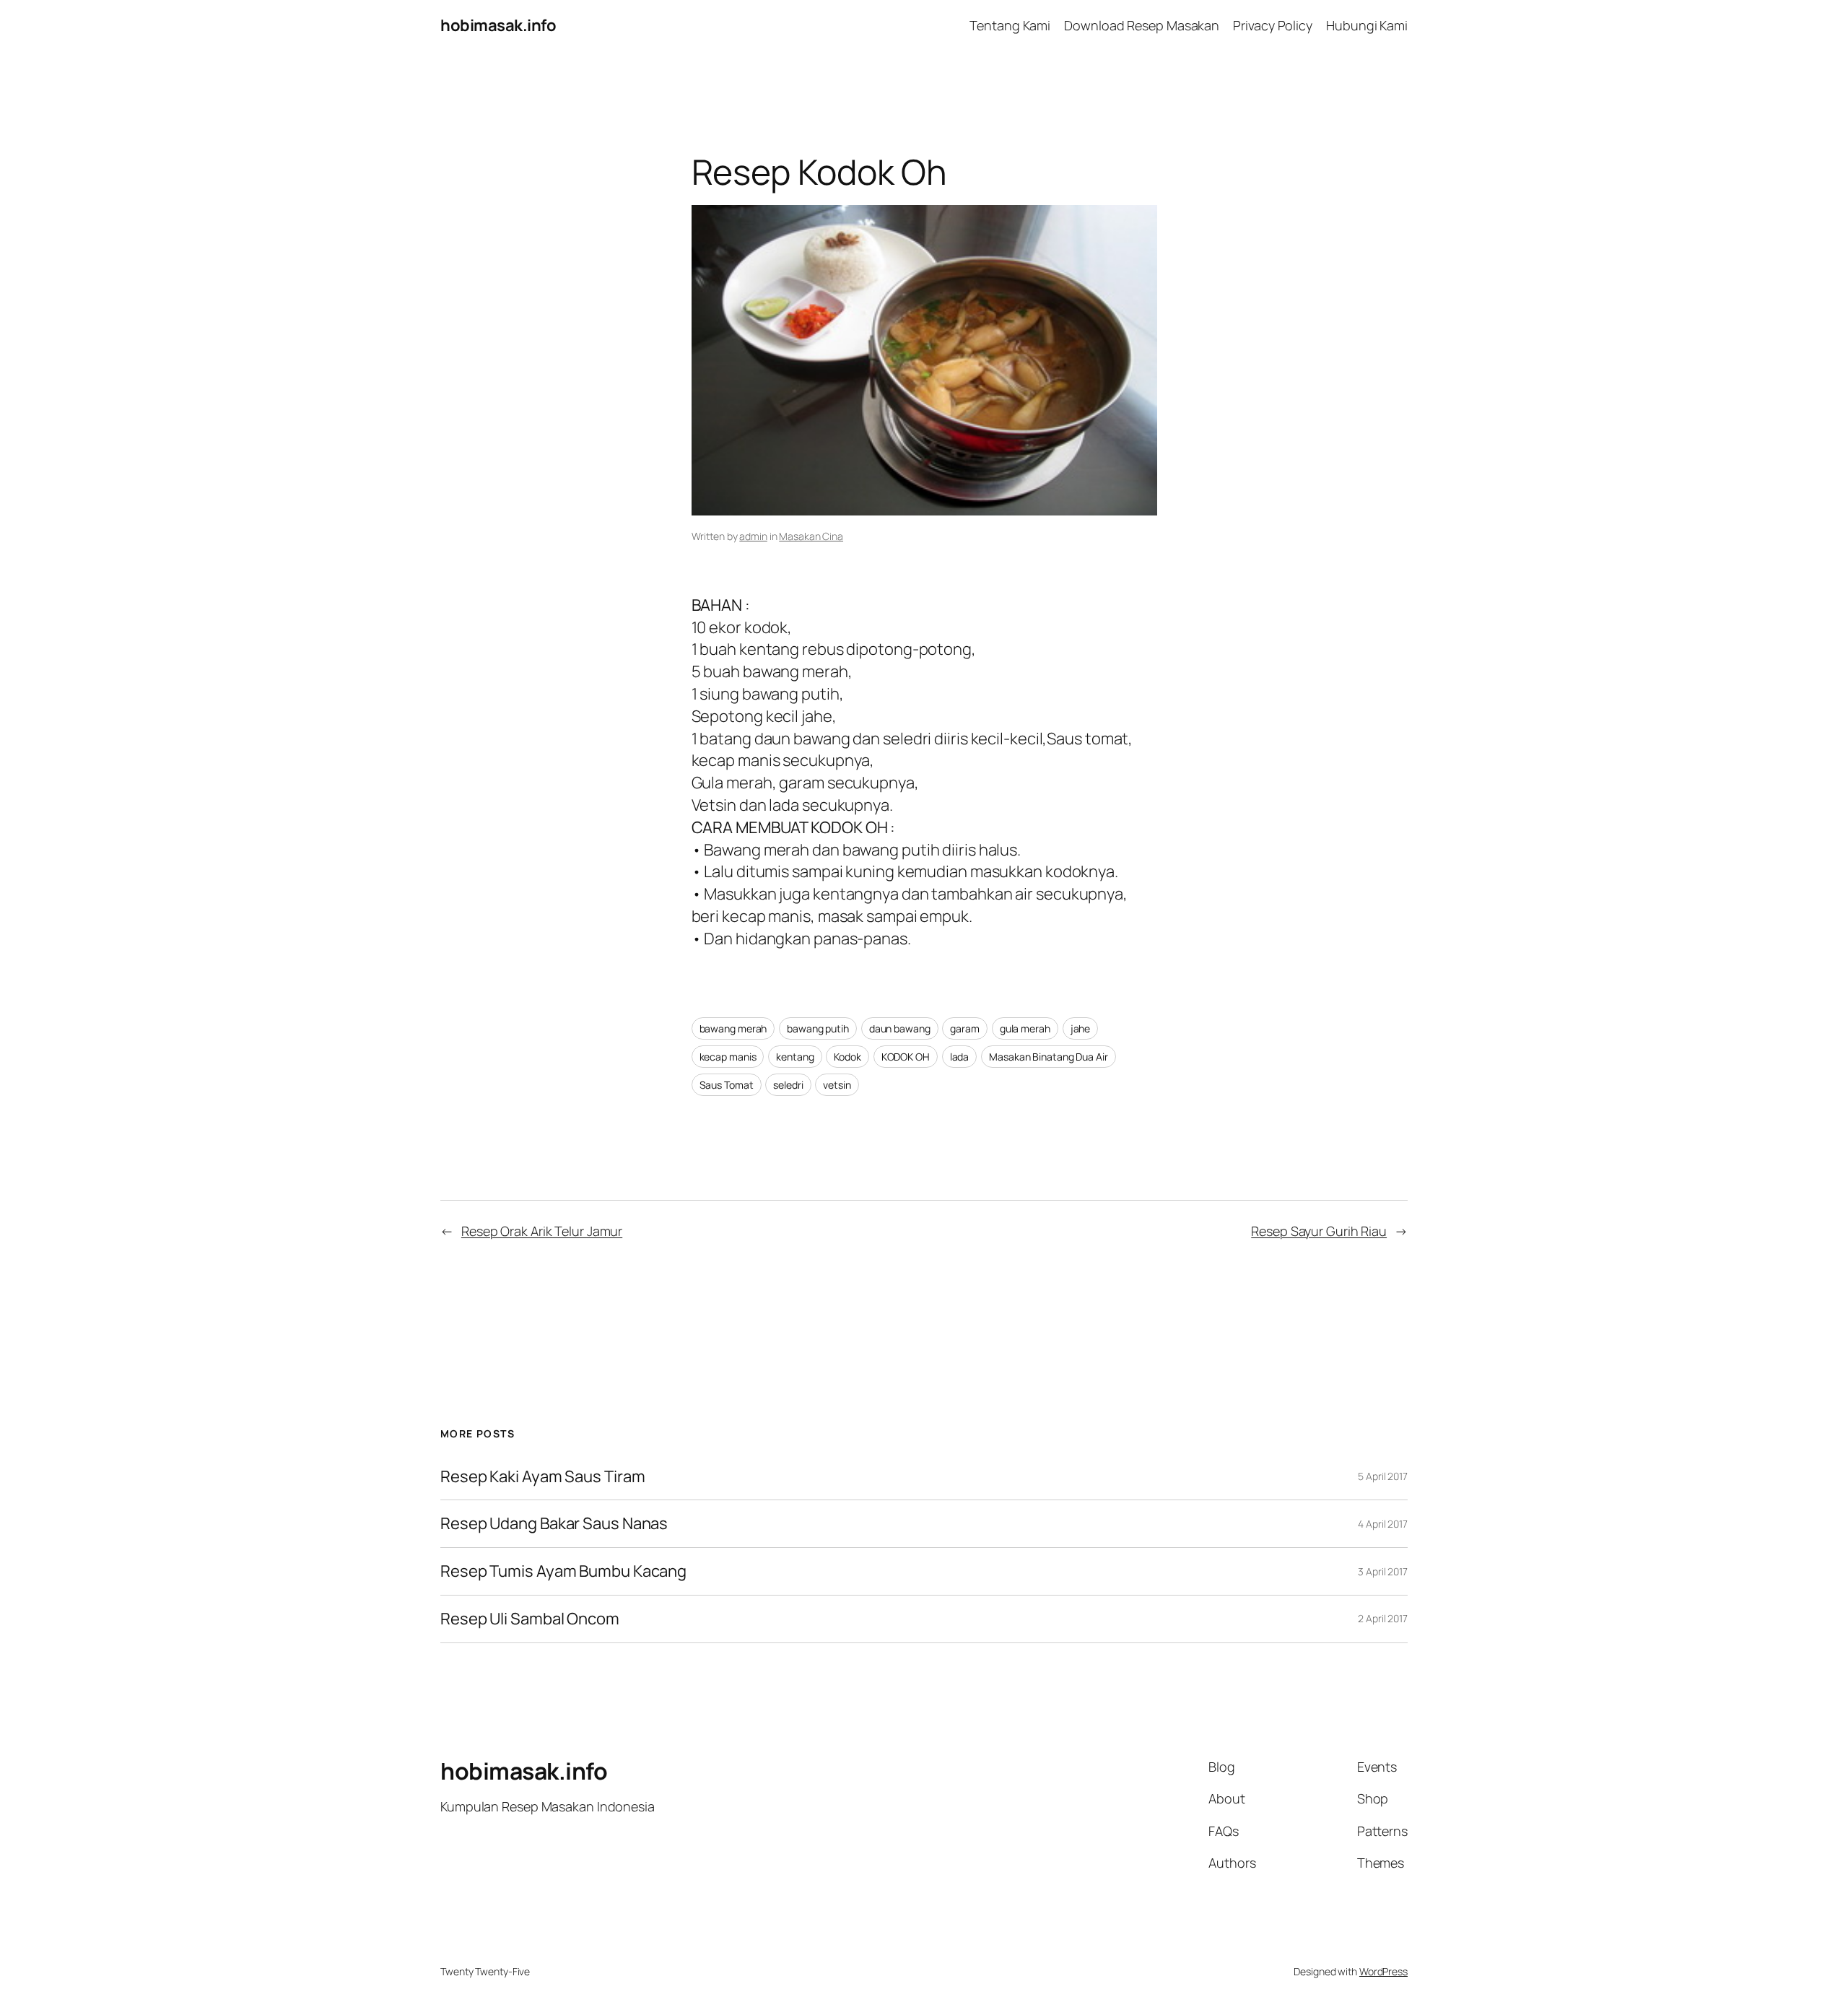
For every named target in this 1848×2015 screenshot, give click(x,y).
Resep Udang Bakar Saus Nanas (554, 1524)
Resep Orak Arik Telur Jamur (542, 1231)
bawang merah (733, 1028)
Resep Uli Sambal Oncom (530, 1619)
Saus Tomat (727, 1085)
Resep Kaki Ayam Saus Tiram (542, 1477)
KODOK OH (906, 1057)
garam (965, 1028)
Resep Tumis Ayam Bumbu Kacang (563, 1571)
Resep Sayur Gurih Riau (1319, 1231)
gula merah (1025, 1028)
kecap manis (728, 1057)
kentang (795, 1057)
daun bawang (900, 1028)
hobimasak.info (498, 25)
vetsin (837, 1085)
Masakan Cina (811, 536)
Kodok (847, 1057)
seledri (788, 1085)
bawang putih (818, 1028)
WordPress (1383, 1971)
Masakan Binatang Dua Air (1049, 1057)
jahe (1081, 1028)
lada (960, 1057)
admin (753, 536)
